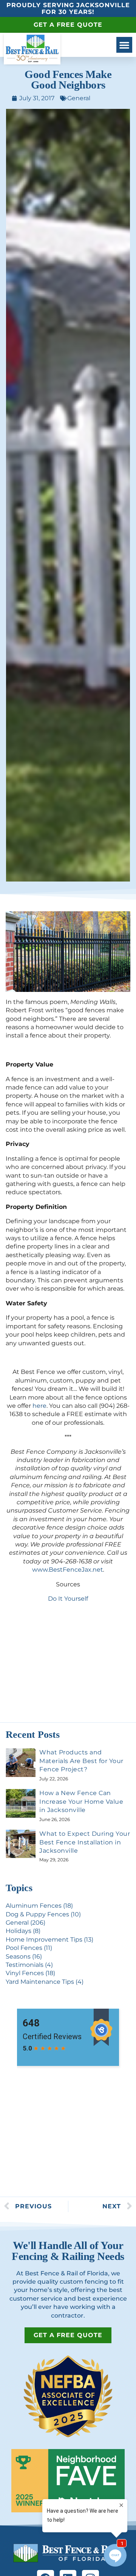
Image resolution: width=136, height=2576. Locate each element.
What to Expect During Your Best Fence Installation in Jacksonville (85, 1842)
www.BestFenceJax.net (68, 1570)
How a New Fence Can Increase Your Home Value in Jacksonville (81, 1801)
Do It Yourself (68, 1599)
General (79, 98)
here (39, 1406)
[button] (124, 45)
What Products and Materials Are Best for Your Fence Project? (81, 1761)
